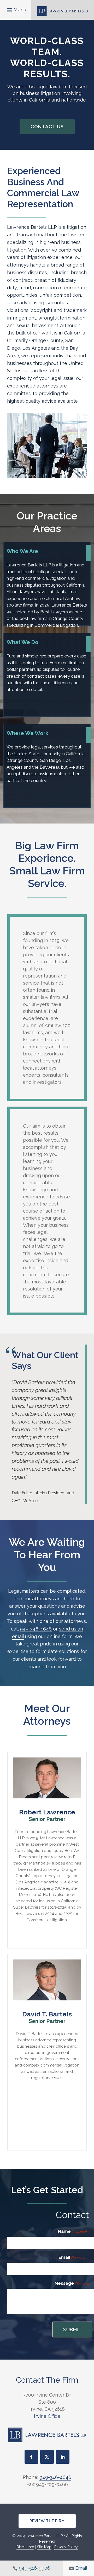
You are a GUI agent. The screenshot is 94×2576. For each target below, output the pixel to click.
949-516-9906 (34, 2568)
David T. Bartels (47, 2014)
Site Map (44, 2547)
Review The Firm (47, 2521)
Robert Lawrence (47, 1812)
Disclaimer (25, 2547)
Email (72, 2257)
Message (72, 2283)
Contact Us (47, 127)
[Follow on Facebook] (31, 2457)
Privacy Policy (66, 2547)
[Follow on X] (47, 2457)
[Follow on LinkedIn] (63, 2457)
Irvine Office (47, 2416)
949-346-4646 (36, 1629)
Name (72, 2231)
